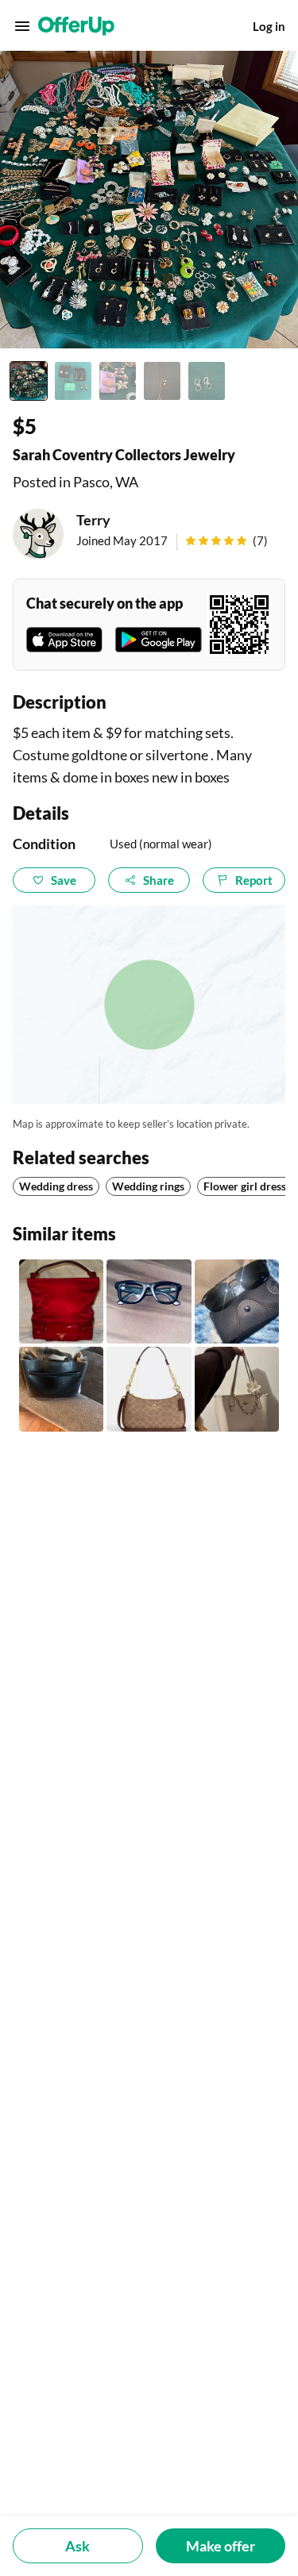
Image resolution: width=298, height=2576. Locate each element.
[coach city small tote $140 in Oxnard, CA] (237, 1389)
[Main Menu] (22, 26)
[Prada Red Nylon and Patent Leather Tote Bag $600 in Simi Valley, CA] (61, 1301)
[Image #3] (118, 381)
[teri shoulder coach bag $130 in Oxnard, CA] (149, 1389)
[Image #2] (73, 381)
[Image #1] (29, 381)
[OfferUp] (76, 26)
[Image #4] (162, 381)
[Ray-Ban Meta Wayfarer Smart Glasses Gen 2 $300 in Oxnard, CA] (149, 1301)
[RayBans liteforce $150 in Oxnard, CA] (237, 1301)
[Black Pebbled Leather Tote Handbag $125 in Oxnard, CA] (61, 1389)
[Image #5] (207, 381)
